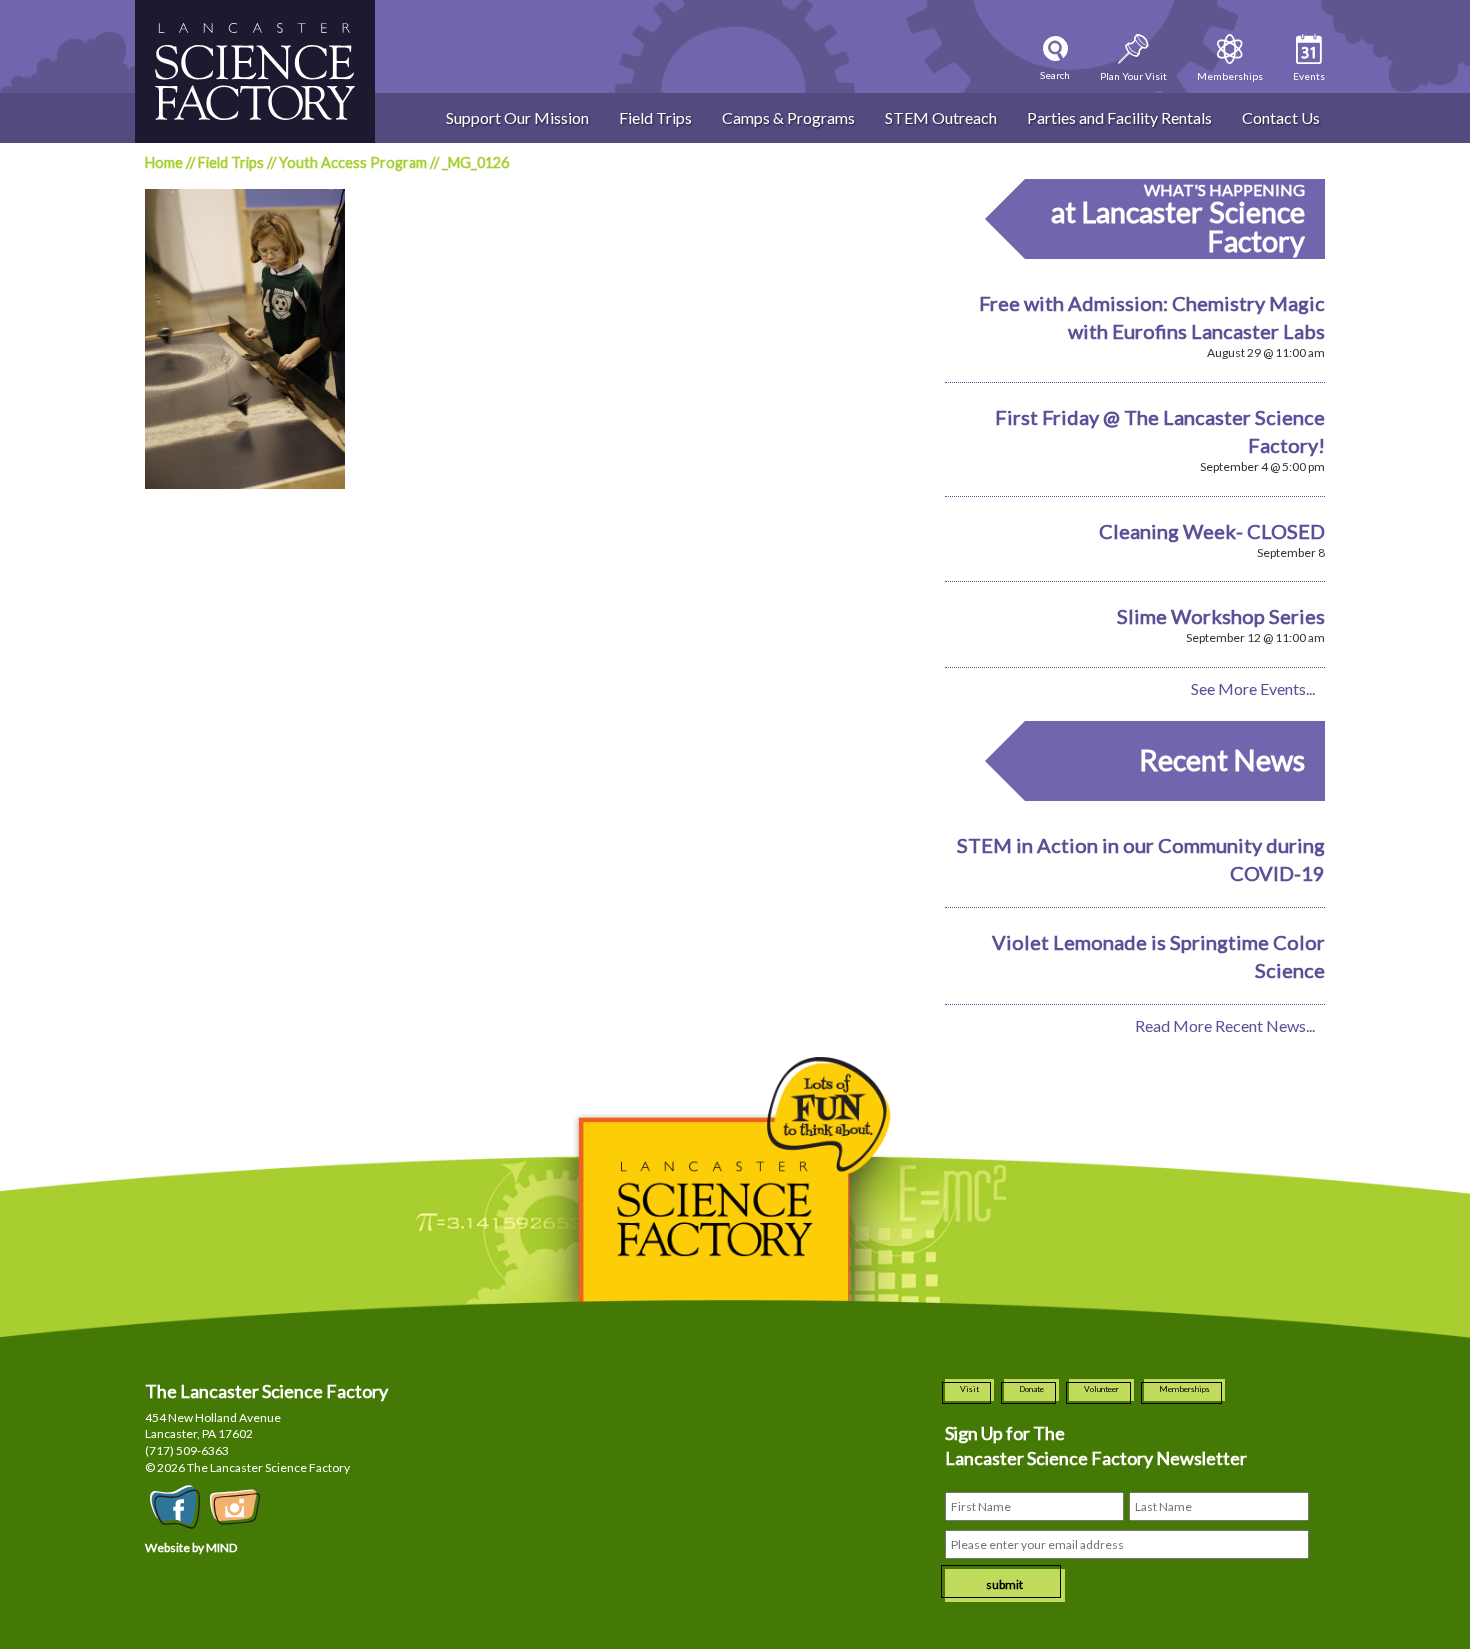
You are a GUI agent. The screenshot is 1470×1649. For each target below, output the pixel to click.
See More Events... (1253, 688)
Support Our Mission (517, 117)
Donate (1031, 1389)
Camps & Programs (788, 117)
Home (164, 162)
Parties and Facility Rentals (1119, 117)
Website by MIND (191, 1547)
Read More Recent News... (1225, 1025)
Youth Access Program (353, 162)
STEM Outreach (941, 117)
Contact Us (1281, 117)
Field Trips (655, 117)
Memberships (1184, 1389)
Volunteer (1101, 1389)
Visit (969, 1389)
